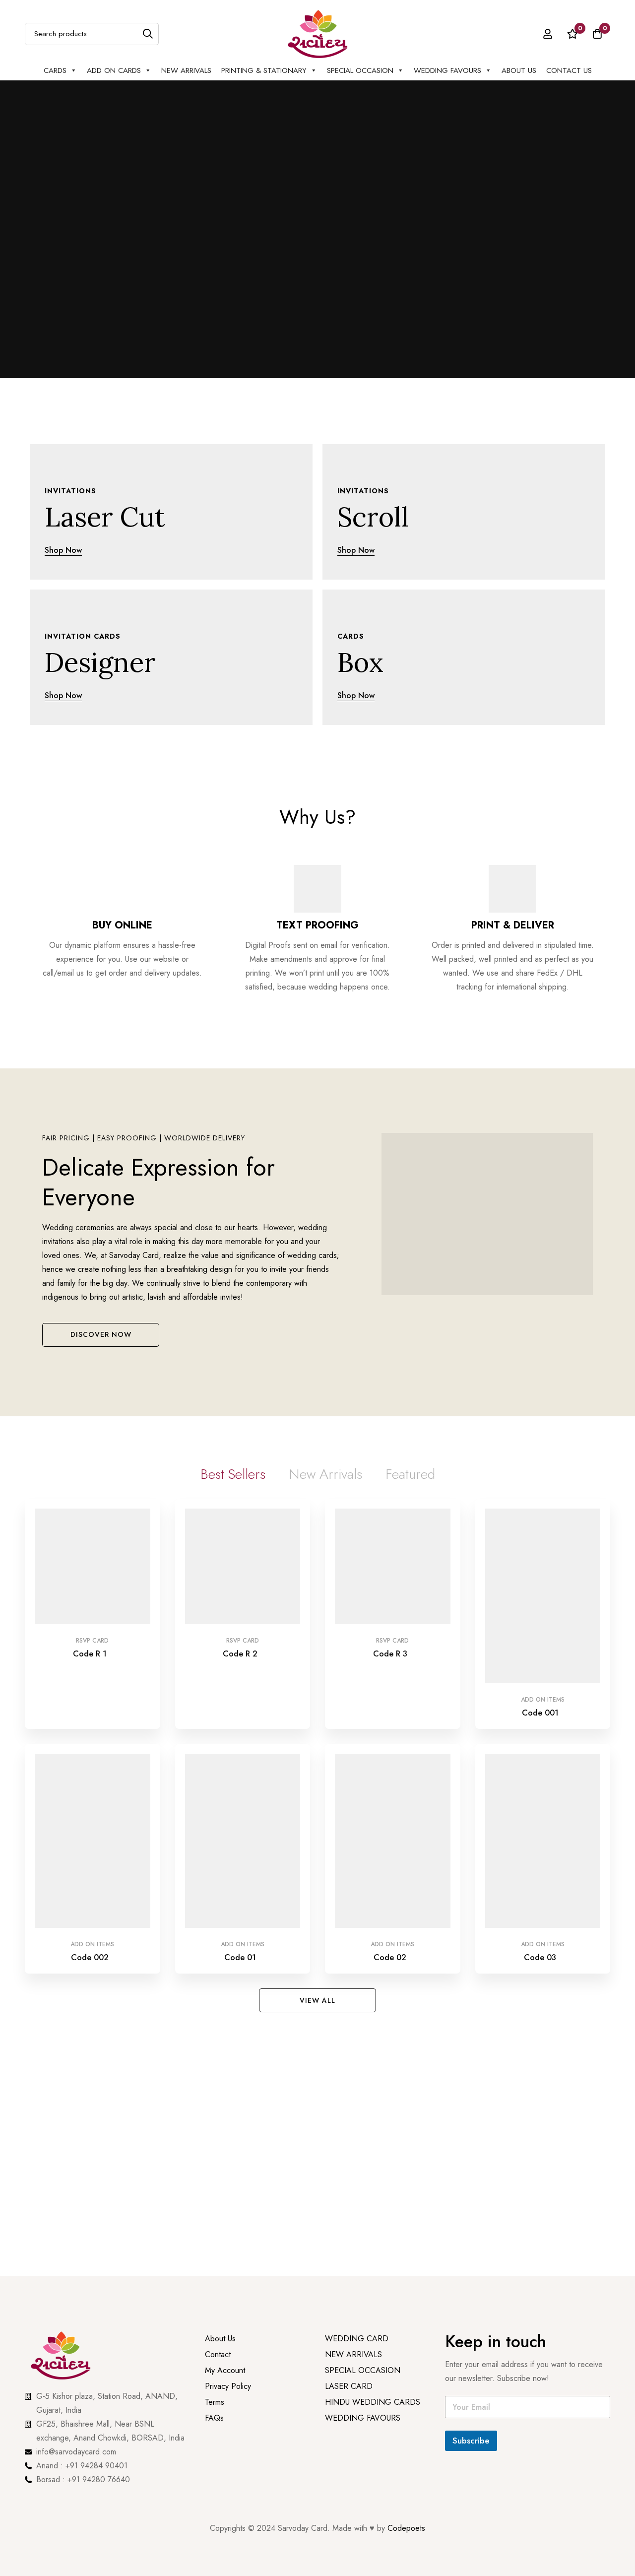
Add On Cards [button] (114, 70)
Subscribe (471, 2130)
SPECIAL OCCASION (360, 70)
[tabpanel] (317, 1593)
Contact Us (569, 70)
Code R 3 (390, 1562)
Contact (218, 2061)
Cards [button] (55, 70)
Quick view (103, 1529)
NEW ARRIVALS (186, 70)
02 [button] (332, 360)
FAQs (214, 2125)
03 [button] (355, 360)
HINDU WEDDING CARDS (373, 2109)
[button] (101, 1344)
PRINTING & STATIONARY (264, 70)
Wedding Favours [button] (447, 70)
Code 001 (540, 1562)
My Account (225, 2077)
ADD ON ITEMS (543, 1549)
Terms (215, 2109)
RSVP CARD (92, 1549)
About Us (519, 70)
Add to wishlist (81, 1529)
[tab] (233, 1484)
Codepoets (406, 2218)
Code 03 (540, 1647)
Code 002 (90, 1647)
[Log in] (548, 34)
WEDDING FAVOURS (363, 2125)
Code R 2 (240, 1562)
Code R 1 (90, 1562)
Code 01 (240, 1647)
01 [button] (279, 360)
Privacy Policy (229, 2093)
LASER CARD (349, 2093)
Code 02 (390, 1647)
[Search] (148, 34)
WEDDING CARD (357, 2045)
